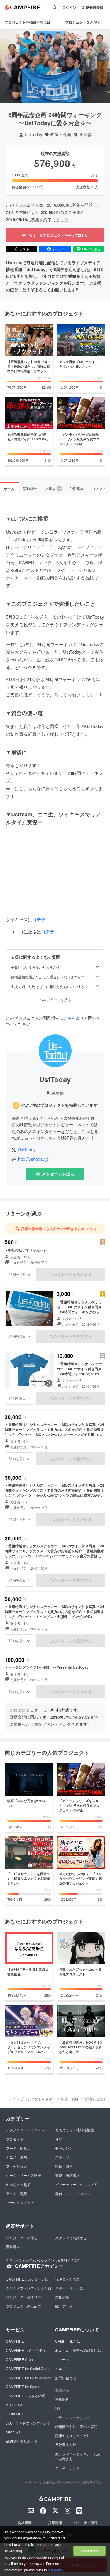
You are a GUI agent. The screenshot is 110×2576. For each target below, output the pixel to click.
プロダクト (15, 2139)
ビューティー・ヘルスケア (76, 2184)
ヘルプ (60, 2368)
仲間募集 (77, 488)
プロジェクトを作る (22, 2238)
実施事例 (62, 2297)
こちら (70, 1018)
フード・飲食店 (18, 2148)
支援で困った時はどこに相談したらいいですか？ (50, 987)
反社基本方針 (66, 2444)
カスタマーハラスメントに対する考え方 (78, 2456)
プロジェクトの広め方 (23, 2306)
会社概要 (25, 2523)
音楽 (59, 2139)
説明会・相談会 (67, 2279)
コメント (99, 488)
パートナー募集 (86, 2523)
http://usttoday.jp (33, 1159)
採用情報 (55, 2523)
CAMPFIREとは (68, 2341)
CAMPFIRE (15, 2341)
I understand (89, 2551)
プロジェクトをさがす (83, 22)
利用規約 (62, 2399)
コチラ (39, 919)
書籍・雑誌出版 (67, 2175)
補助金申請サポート (22, 2441)
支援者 (53, 488)
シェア (58, 249)
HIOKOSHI (14, 2414)
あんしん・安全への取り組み (78, 2350)
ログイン (69, 8)
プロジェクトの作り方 (23, 2297)
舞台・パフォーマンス (73, 2193)
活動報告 (30, 488)
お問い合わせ (66, 2378)
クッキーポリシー (69, 2468)
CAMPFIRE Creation (22, 2359)
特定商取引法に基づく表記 (76, 2426)
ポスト (24, 249)
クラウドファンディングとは (29, 2288)
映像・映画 (61, 134)
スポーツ (62, 2157)
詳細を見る (17, 1274)
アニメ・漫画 (16, 2157)
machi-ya (13, 2432)
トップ (10, 2099)
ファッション (16, 2166)
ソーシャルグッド (20, 2202)
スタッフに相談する (71, 2238)
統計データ (64, 2306)
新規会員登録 (93, 8)
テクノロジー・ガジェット (27, 2130)
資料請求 (13, 2246)
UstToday (33, 134)
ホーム (9, 489)
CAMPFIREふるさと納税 (26, 2396)
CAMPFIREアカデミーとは (27, 2279)
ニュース (62, 2359)
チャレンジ (64, 2148)
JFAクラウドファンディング (28, 2423)
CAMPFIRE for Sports (23, 2386)
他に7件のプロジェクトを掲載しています (60, 1105)
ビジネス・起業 (18, 2184)
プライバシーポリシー (73, 2417)
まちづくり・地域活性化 (75, 2130)
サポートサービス (69, 2288)
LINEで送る (91, 249)
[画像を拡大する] (49, 1321)
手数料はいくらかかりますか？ (35, 967)
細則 (59, 2408)
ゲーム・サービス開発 (23, 2175)
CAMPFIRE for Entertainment (29, 2378)
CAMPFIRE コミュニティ (26, 2350)
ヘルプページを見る (55, 999)
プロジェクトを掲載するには (28, 22)
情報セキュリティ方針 (73, 2435)
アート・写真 (16, 2193)
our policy (55, 2570)
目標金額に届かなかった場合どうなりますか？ (48, 977)
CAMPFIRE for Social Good (28, 2368)
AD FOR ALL (16, 2405)
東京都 (85, 134)
